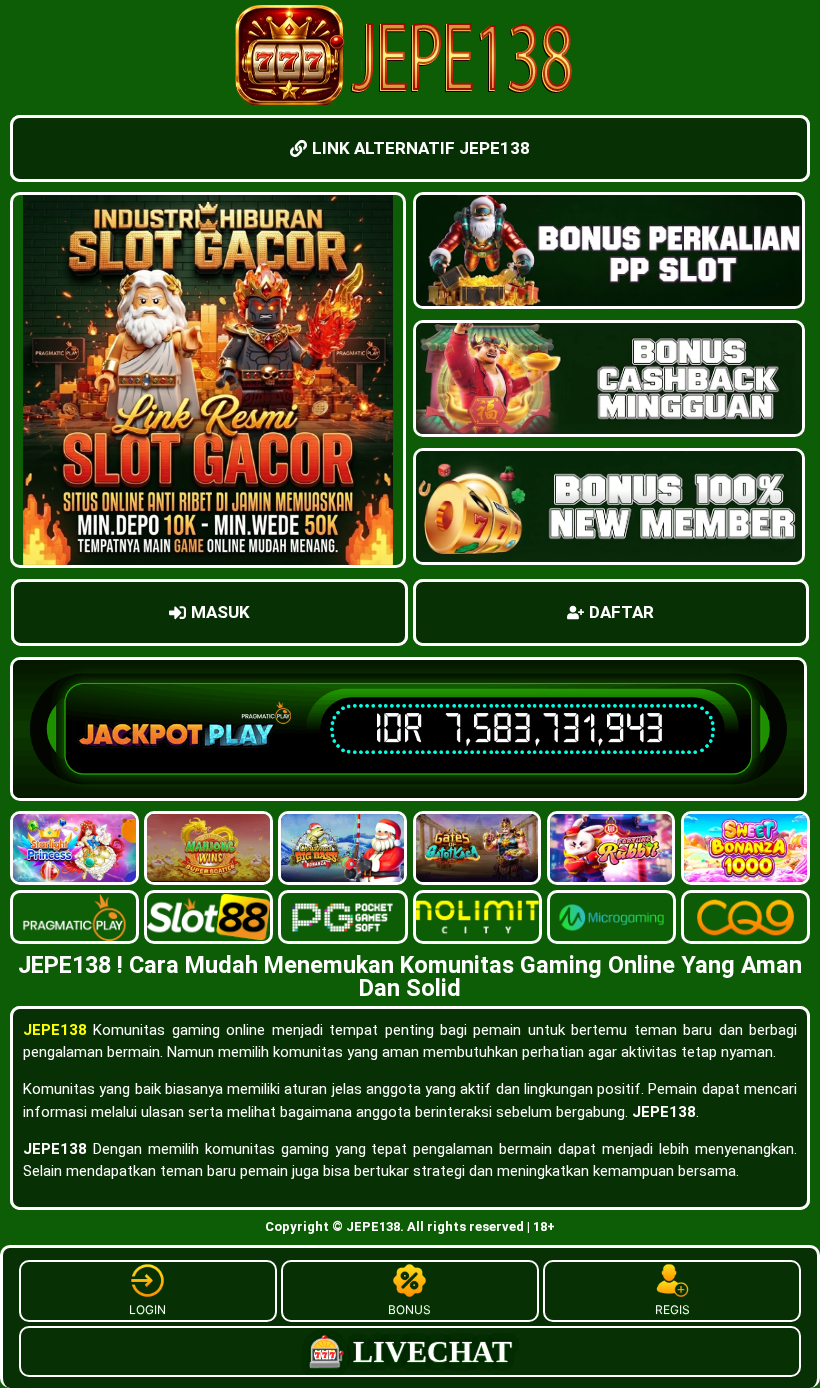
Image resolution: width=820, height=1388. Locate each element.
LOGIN (147, 1309)
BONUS (409, 1309)
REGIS (672, 1309)
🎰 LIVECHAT (410, 1351)
